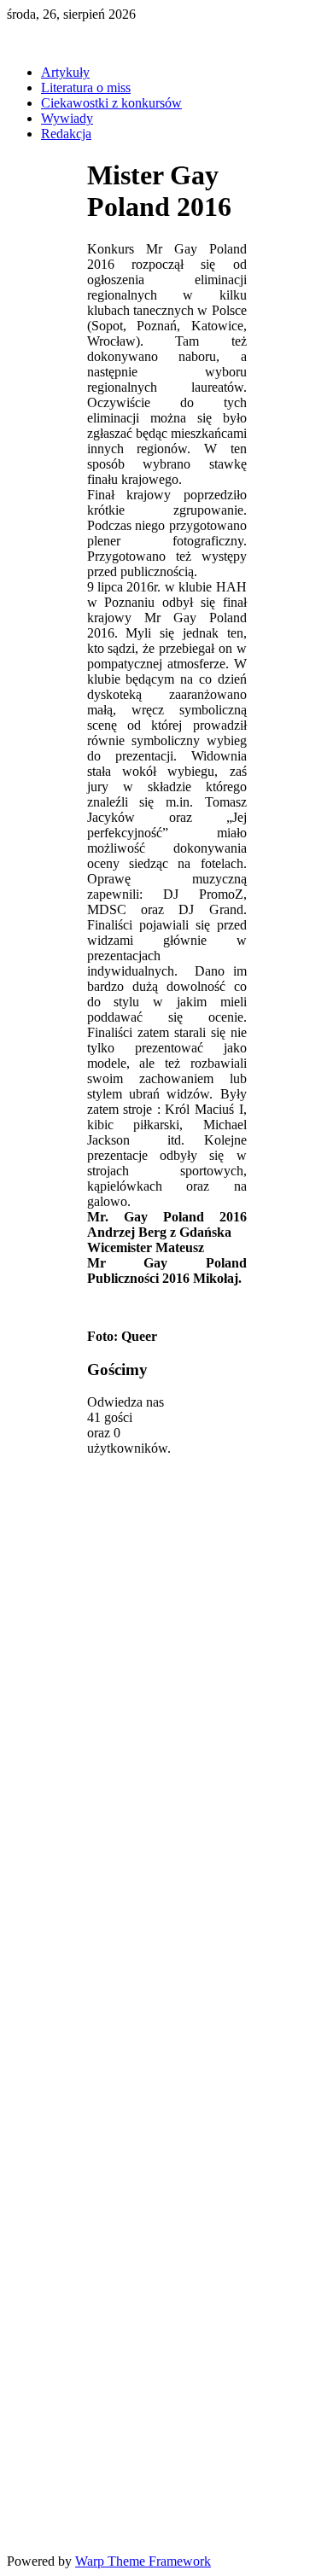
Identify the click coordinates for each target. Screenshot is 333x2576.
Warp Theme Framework (143, 2561)
